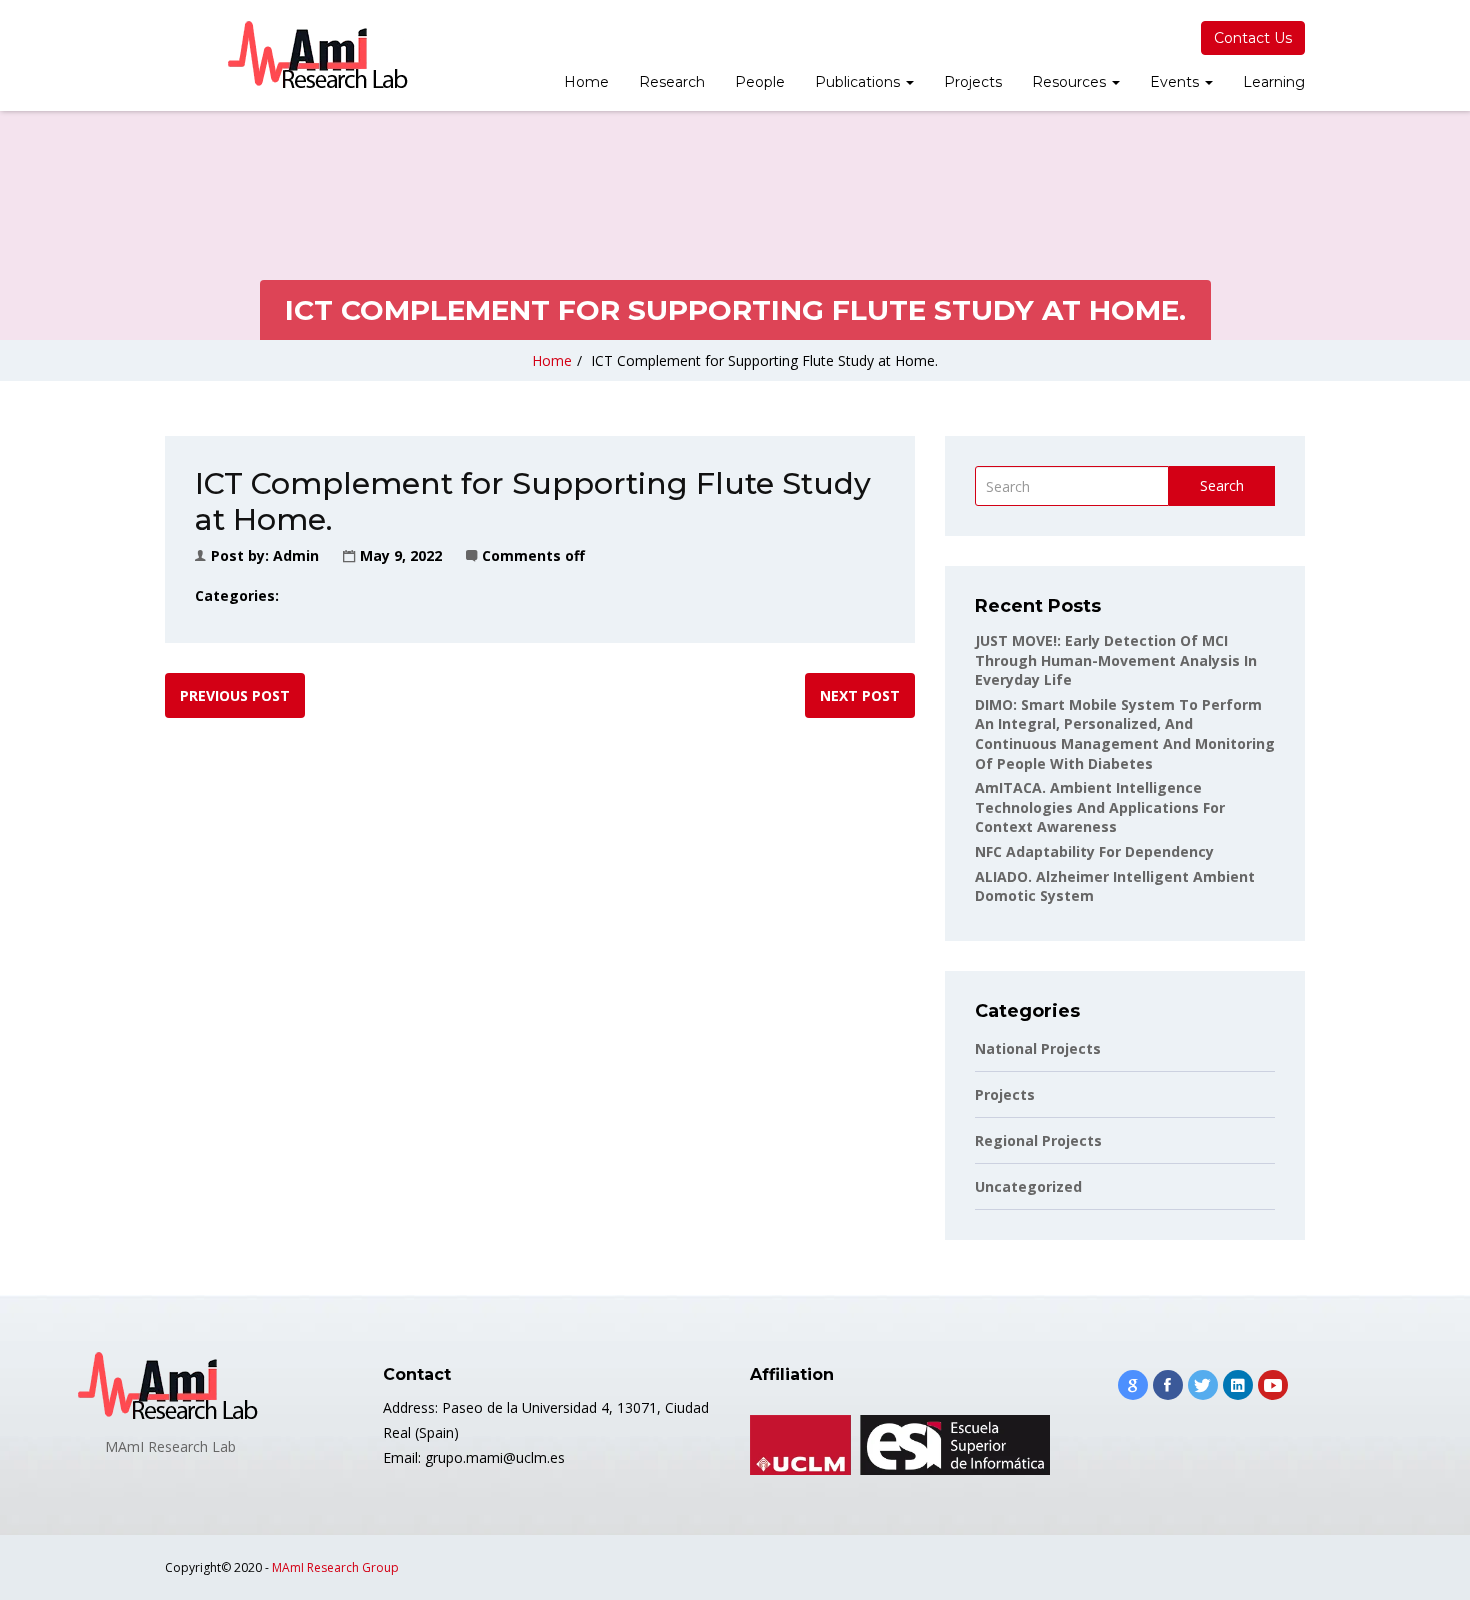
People (760, 82)
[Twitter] (1203, 1385)
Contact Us (1253, 38)
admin (296, 555)
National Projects (1038, 1048)
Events (1176, 82)
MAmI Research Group (335, 1567)
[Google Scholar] (1133, 1385)
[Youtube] (1273, 1385)
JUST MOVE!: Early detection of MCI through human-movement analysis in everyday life (1116, 660)
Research (672, 82)
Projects (973, 82)
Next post (860, 695)
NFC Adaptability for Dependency (1094, 851)
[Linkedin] (1238, 1385)
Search (1222, 485)
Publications (859, 82)
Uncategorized (1028, 1186)
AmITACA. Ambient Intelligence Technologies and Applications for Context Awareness (1100, 807)
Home (586, 82)
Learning (1274, 82)
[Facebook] (1168, 1385)
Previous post (235, 695)
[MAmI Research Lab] (320, 55)
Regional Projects (1038, 1140)
